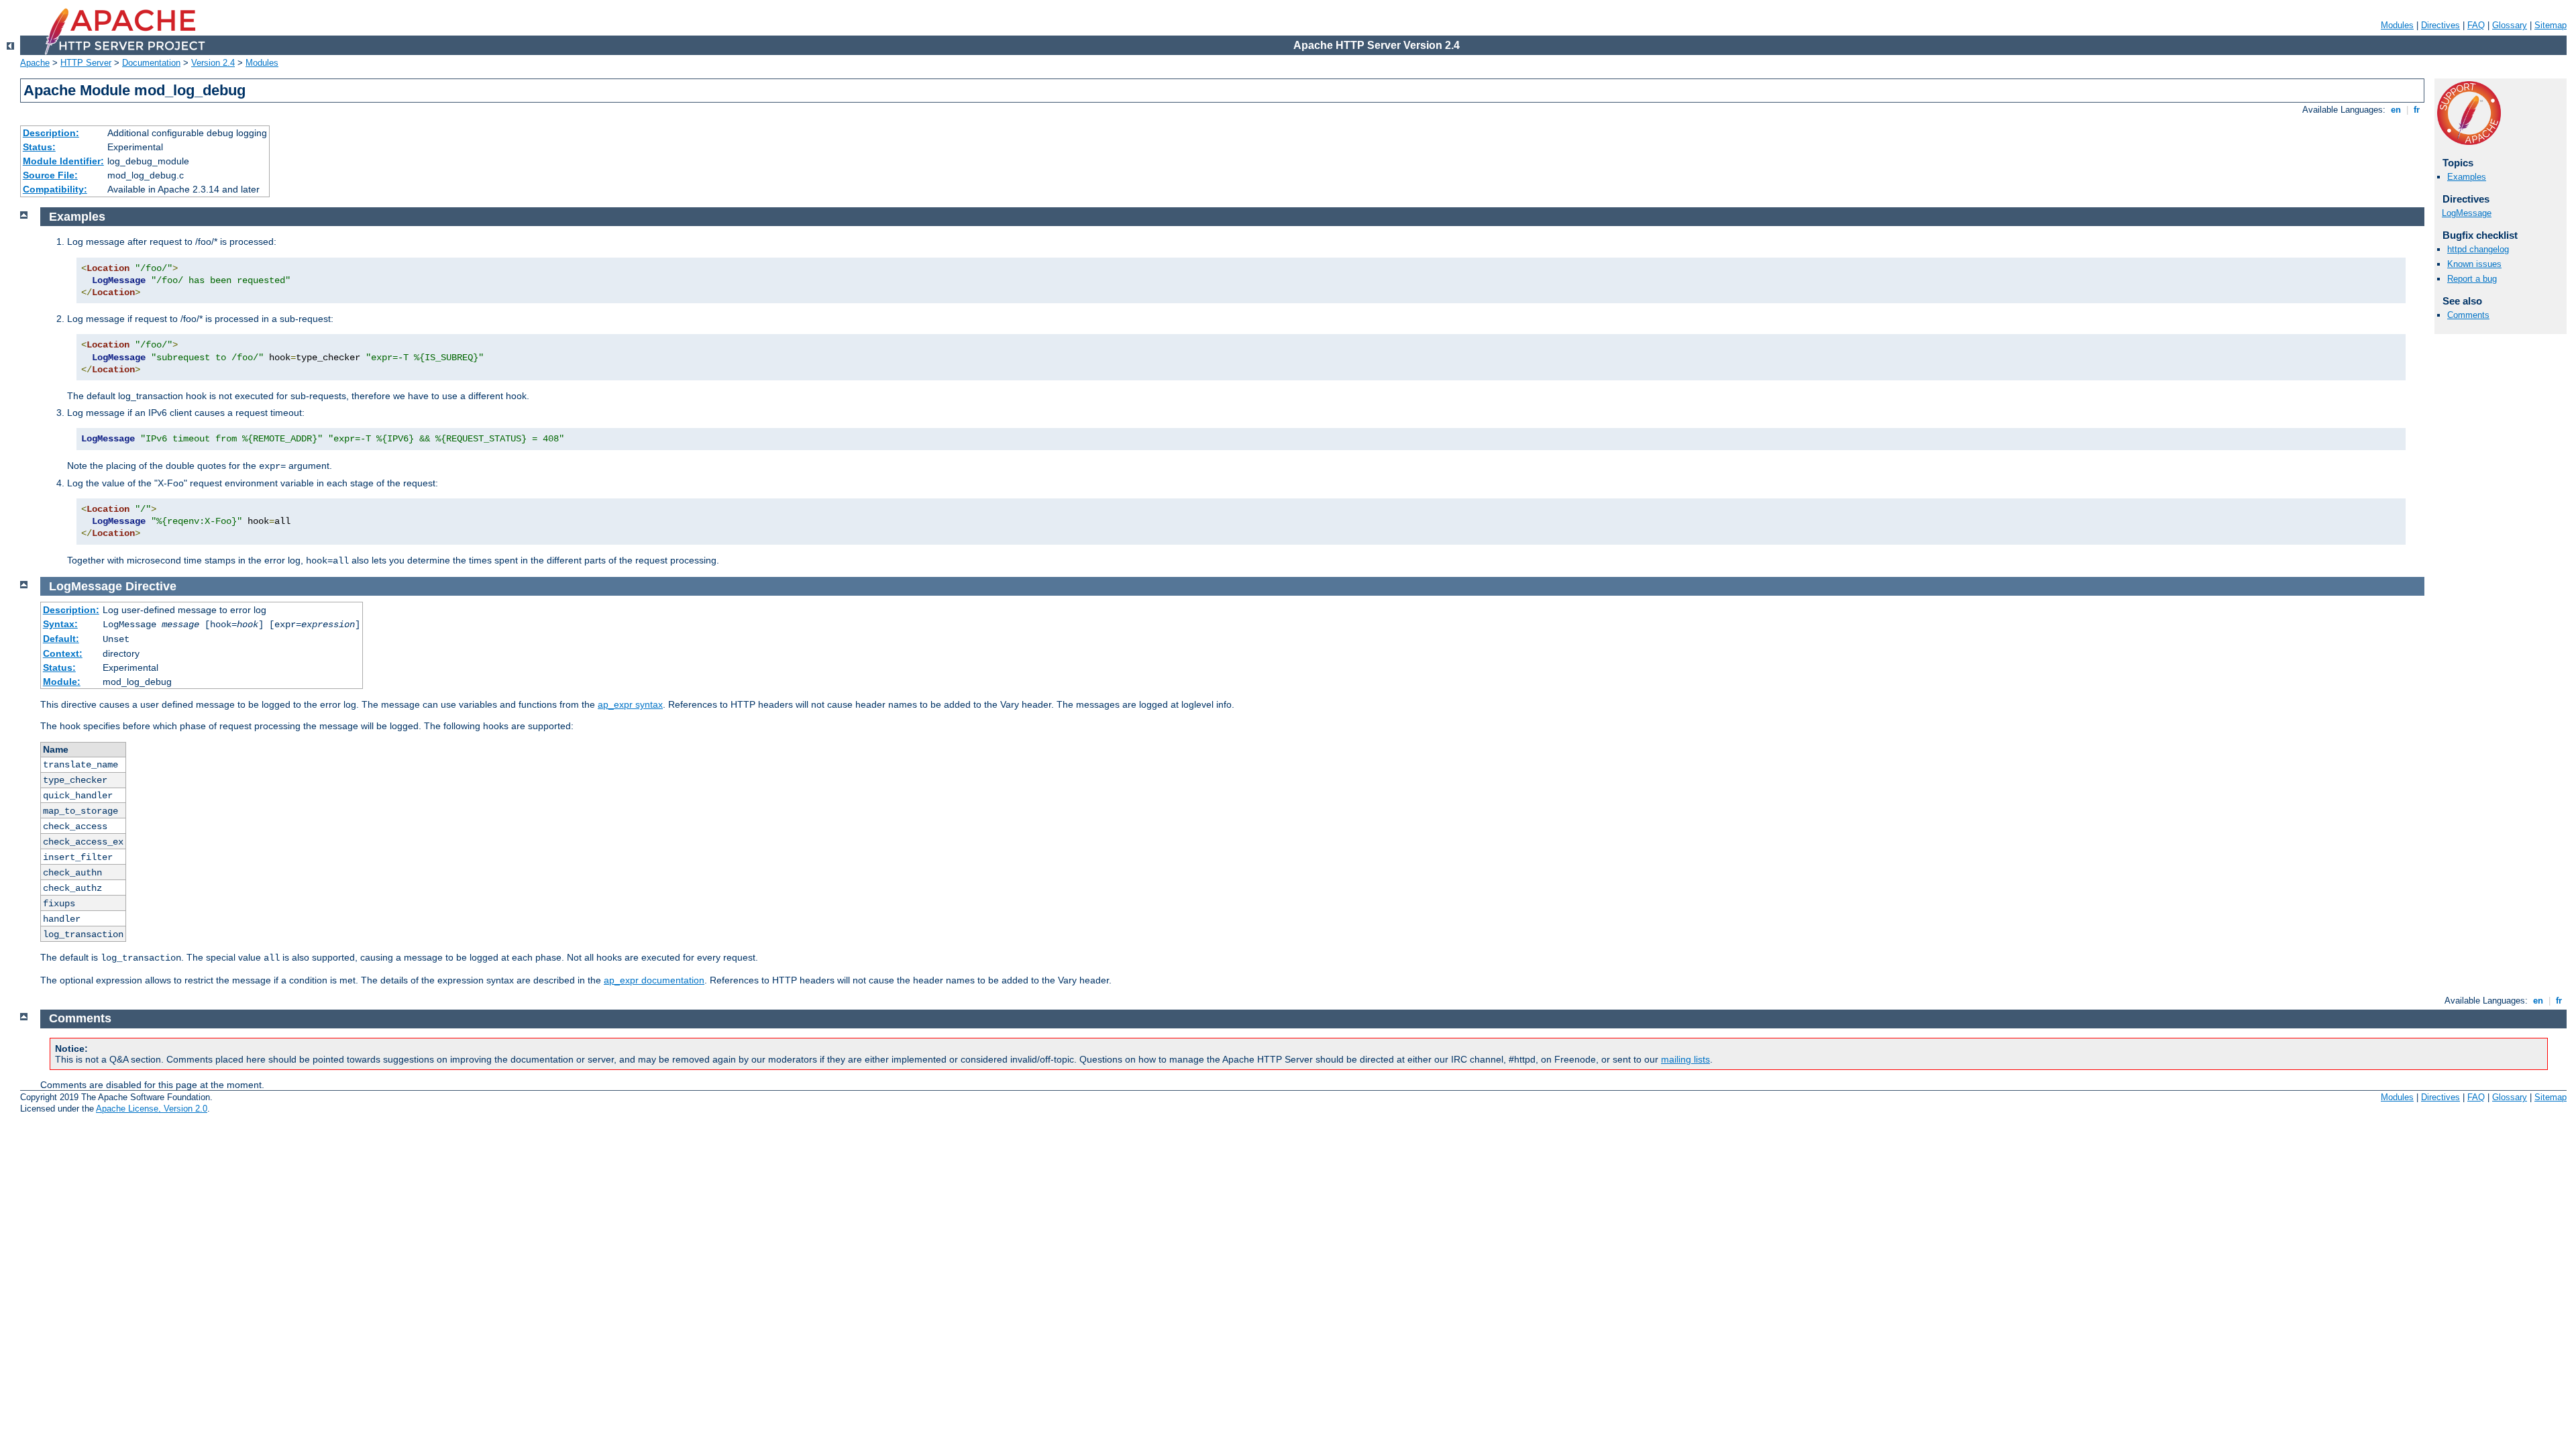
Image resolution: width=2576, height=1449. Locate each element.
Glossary (2510, 25)
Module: (62, 682)
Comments (2468, 315)
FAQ (2476, 25)
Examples (2467, 177)
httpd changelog (2478, 249)
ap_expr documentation (654, 980)
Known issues (2474, 264)
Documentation (151, 63)
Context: (63, 653)
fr (2417, 110)
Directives (2440, 25)
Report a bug (2472, 279)
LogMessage (2467, 213)
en (2396, 110)
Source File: (50, 175)
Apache (35, 63)
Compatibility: (55, 189)
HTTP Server (86, 63)
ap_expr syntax (630, 704)
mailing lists (1685, 1059)
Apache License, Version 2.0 (152, 1109)
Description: (51, 133)
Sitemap (2551, 25)
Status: (39, 147)
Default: (61, 639)
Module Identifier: (63, 161)
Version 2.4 (213, 63)
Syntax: (60, 624)
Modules (2397, 25)
